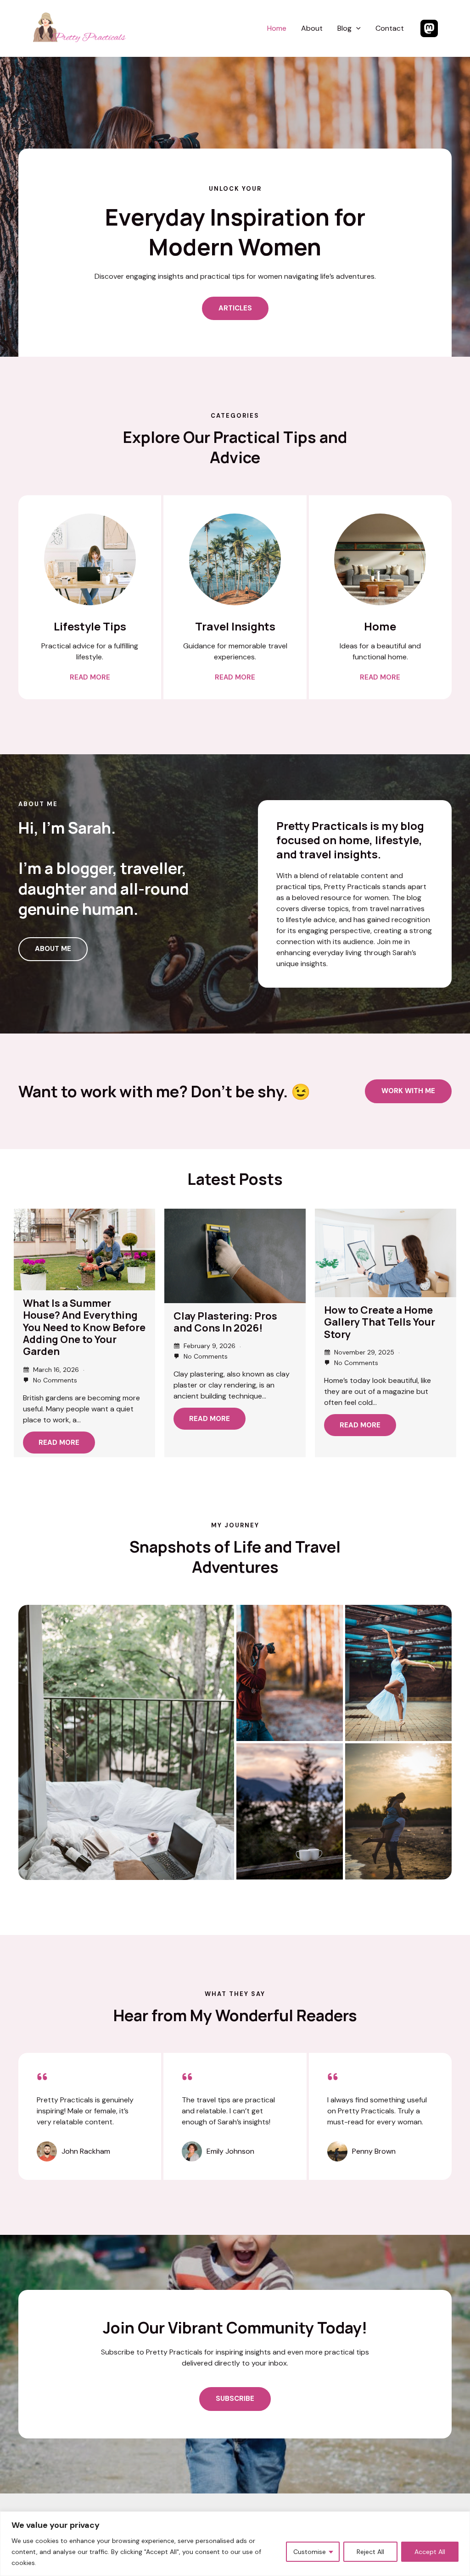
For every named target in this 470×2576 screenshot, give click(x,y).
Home (277, 28)
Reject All (370, 2552)
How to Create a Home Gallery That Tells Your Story (380, 1322)
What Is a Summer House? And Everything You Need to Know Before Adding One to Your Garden (84, 1327)
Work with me (408, 1091)
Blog (344, 28)
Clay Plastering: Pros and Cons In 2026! (225, 1322)
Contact (390, 28)
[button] (356, 29)
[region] (235, 2544)
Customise (310, 2552)
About (312, 28)
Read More (59, 1443)
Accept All (430, 2552)
